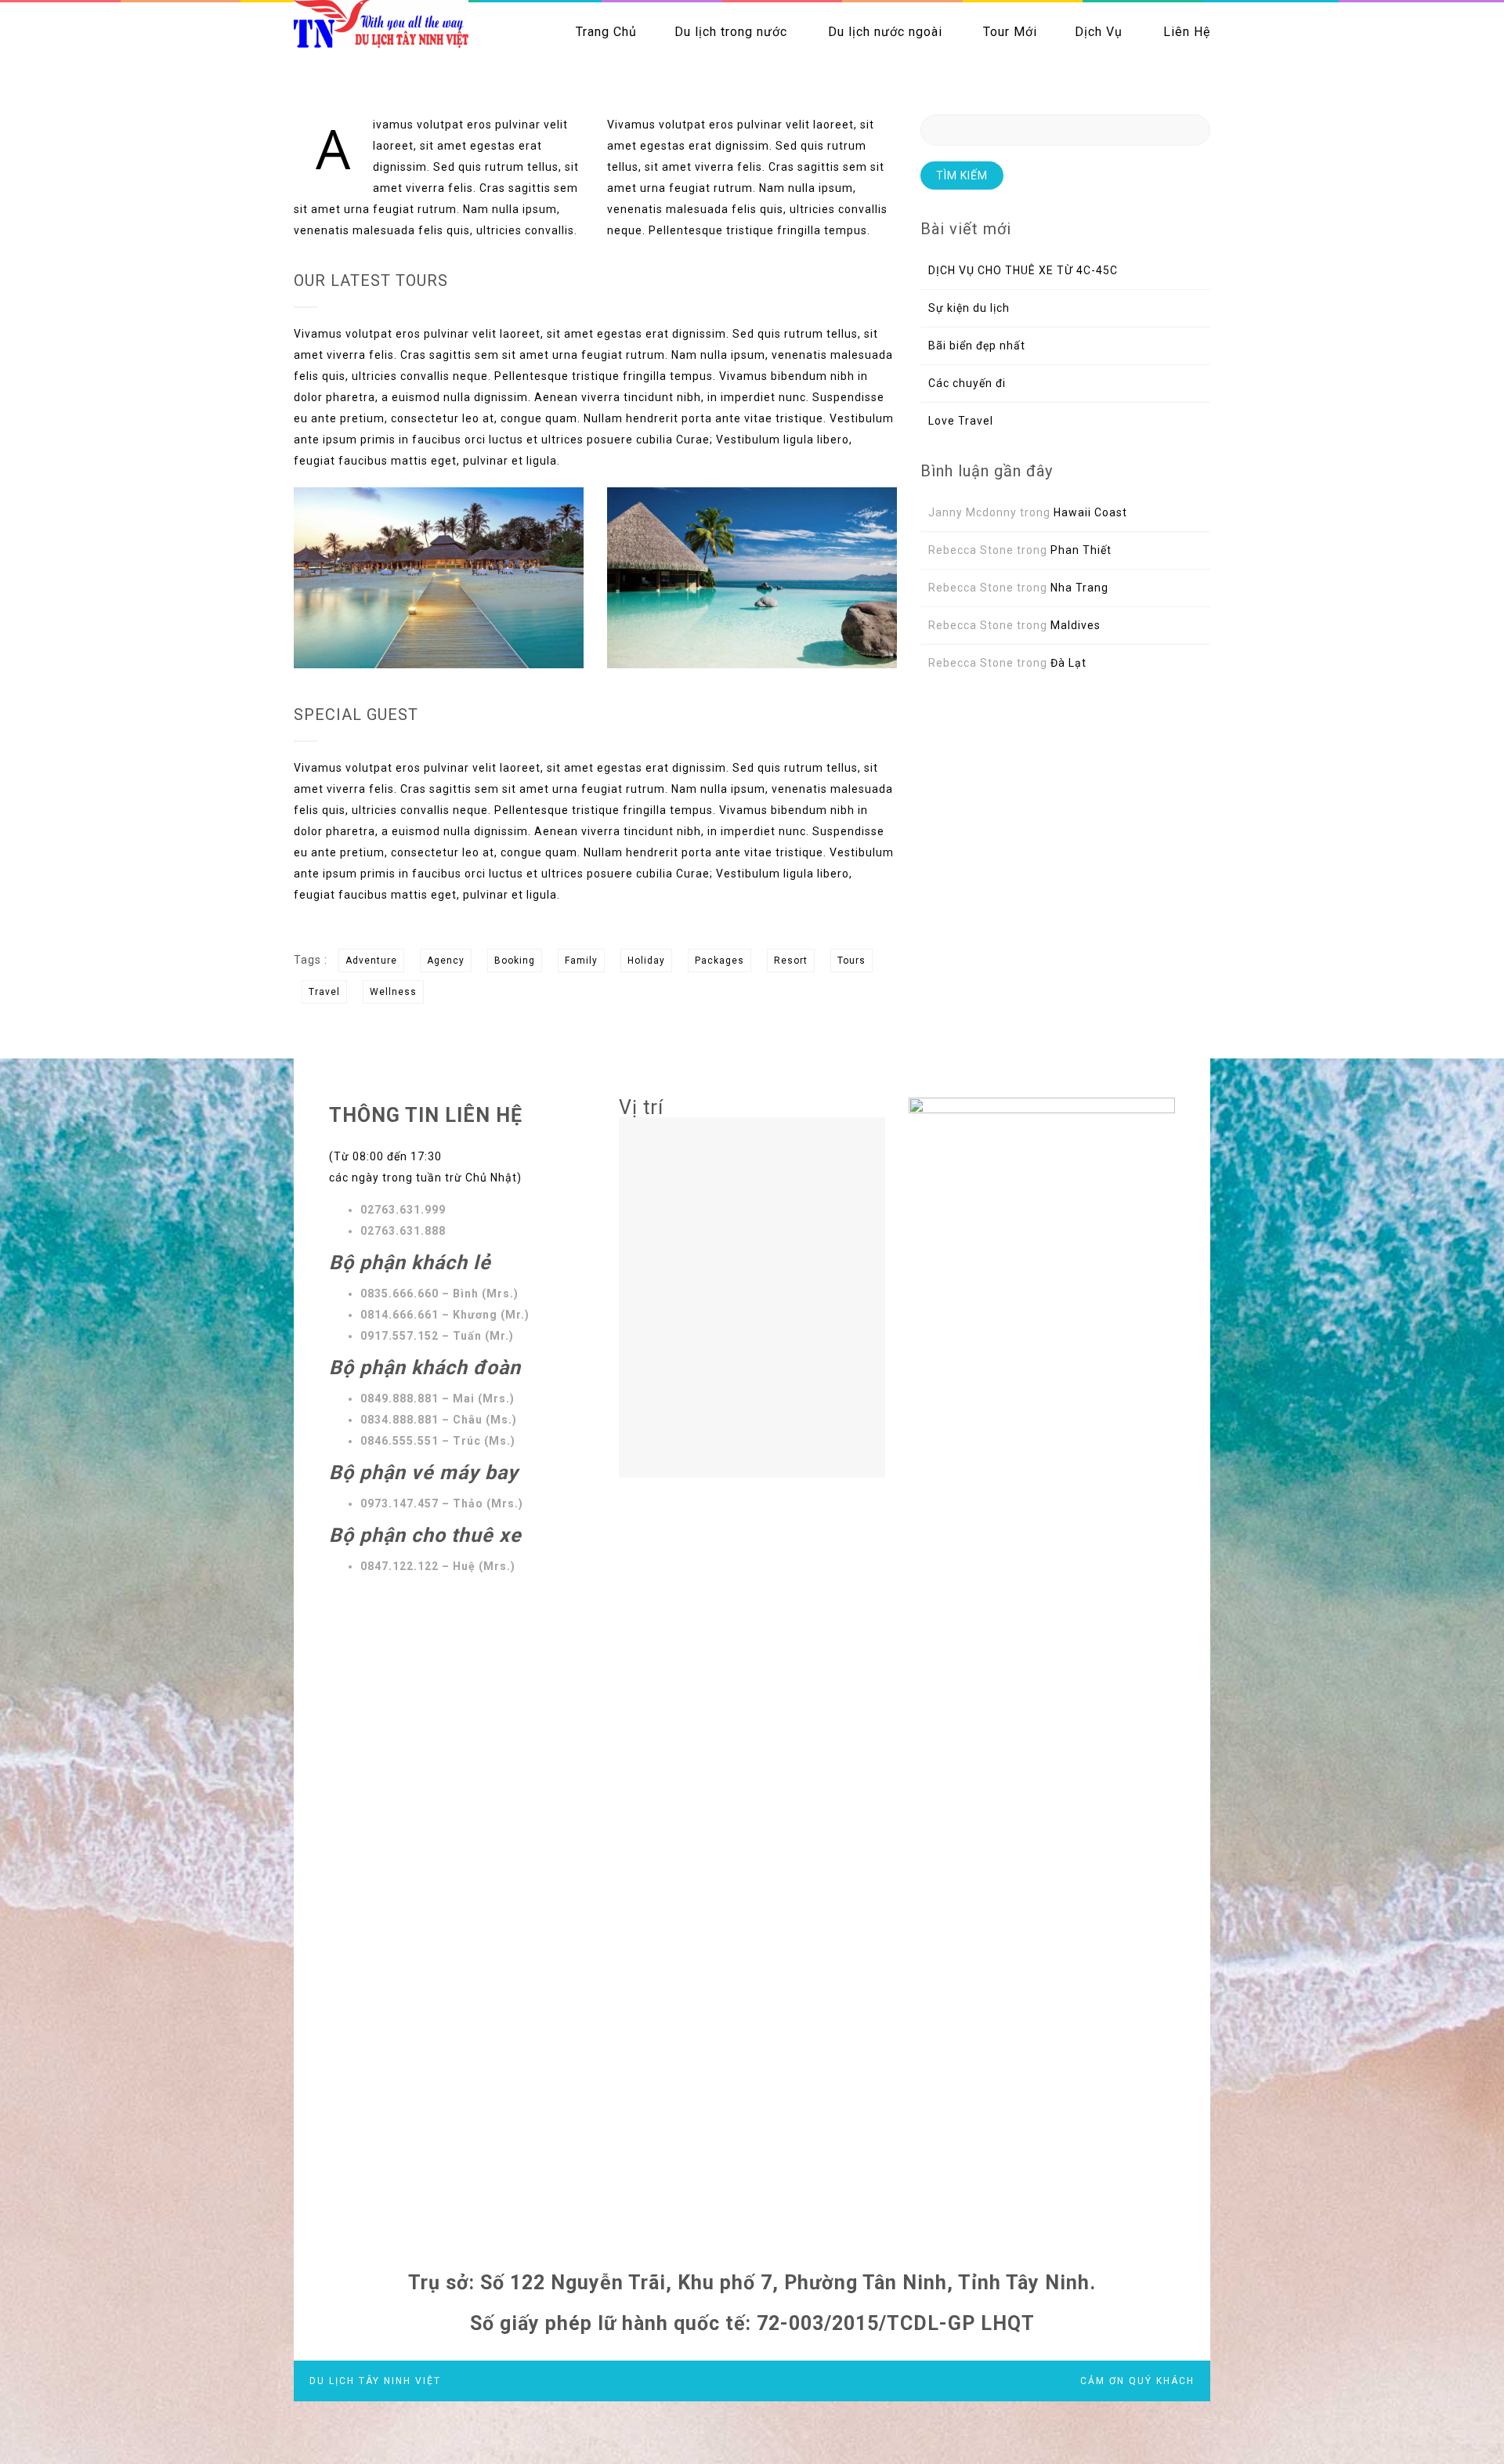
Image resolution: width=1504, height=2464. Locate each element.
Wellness (393, 992)
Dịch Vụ (1099, 32)
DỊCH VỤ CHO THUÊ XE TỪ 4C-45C (1023, 270)
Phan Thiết (1081, 550)
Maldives (1076, 625)
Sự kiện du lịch (969, 308)
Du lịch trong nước (731, 32)
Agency (446, 961)
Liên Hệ (1187, 32)
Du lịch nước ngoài (885, 32)
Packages (719, 961)
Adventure (371, 961)
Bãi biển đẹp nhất (977, 346)
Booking (515, 961)
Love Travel (961, 421)
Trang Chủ (606, 32)
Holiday (646, 961)
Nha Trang (1079, 588)
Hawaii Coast (1090, 512)
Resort (791, 961)
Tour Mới (1010, 32)
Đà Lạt (1068, 663)
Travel (324, 992)
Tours (851, 961)
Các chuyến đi (967, 383)
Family (581, 961)
